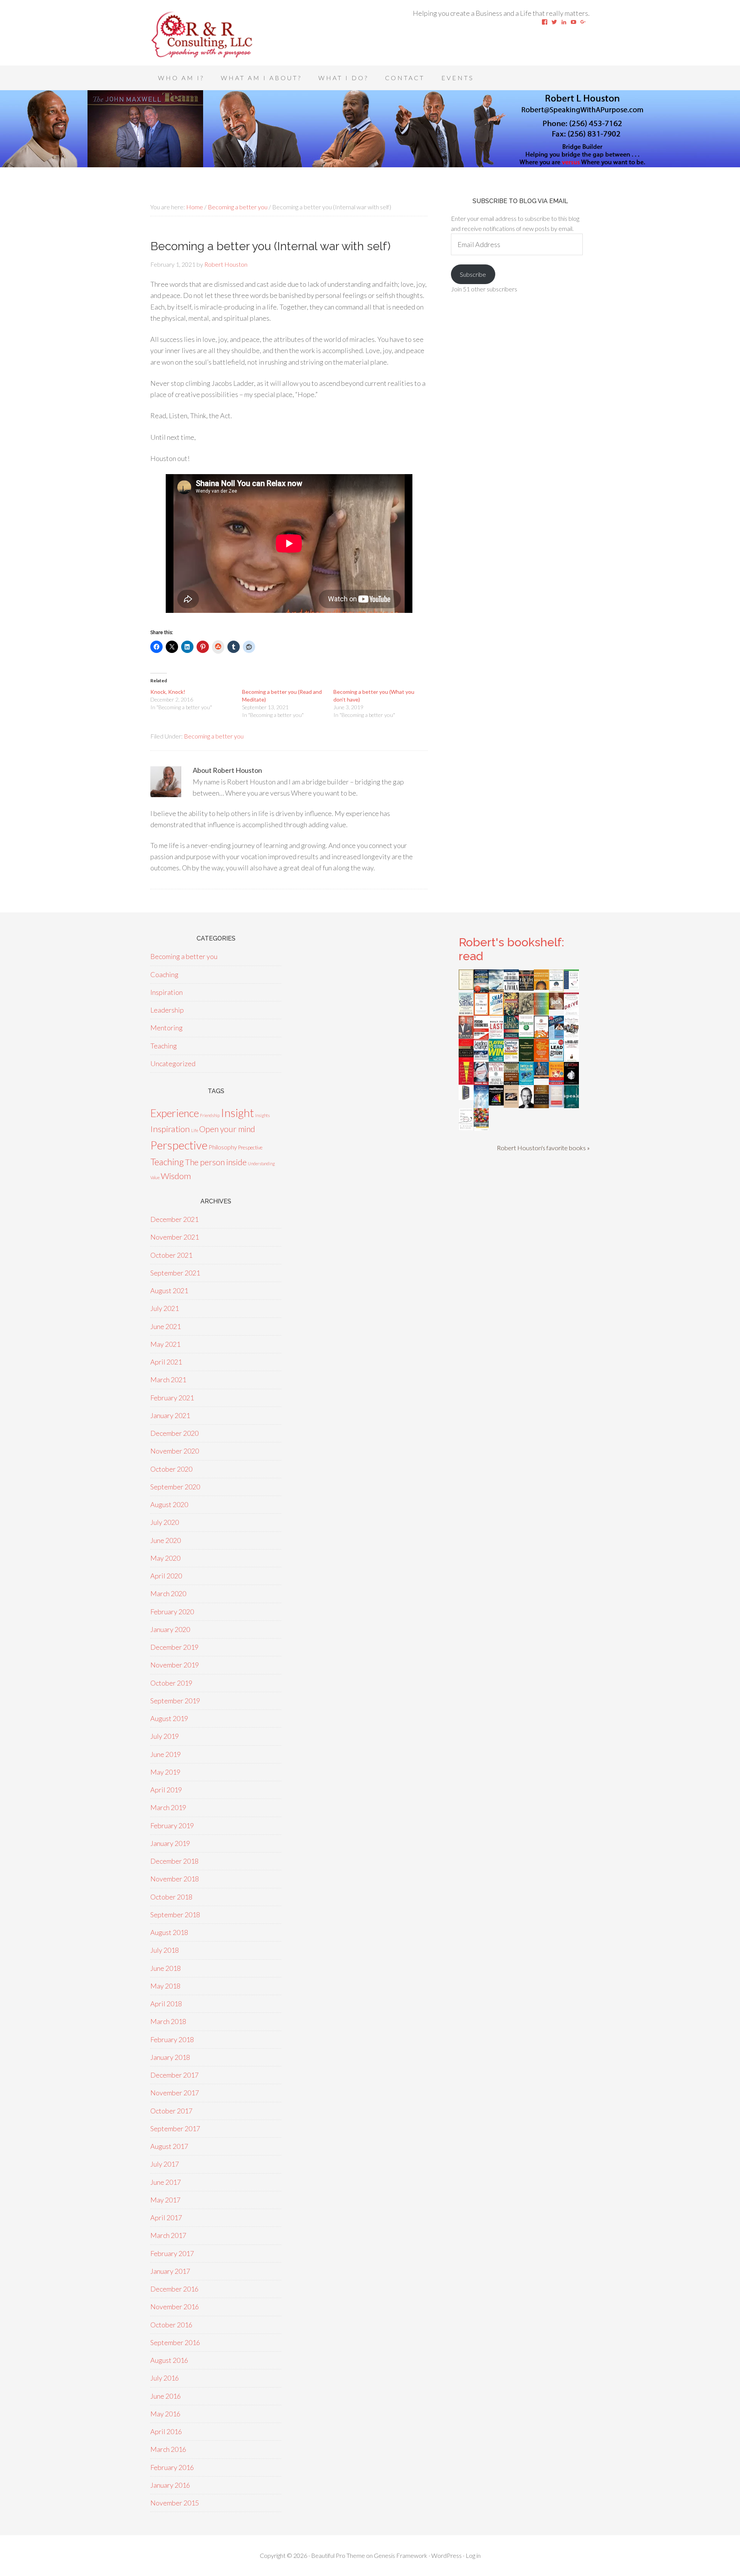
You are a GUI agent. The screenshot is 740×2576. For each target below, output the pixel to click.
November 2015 (175, 2503)
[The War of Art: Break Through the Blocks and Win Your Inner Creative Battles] (571, 1060)
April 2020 (166, 1576)
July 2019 (165, 1736)
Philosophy (223, 1147)
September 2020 (175, 1487)
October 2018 (171, 1897)
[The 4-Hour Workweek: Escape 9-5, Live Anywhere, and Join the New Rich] (556, 1082)
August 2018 (169, 1932)
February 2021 (172, 1398)
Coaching (164, 974)
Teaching (164, 1046)
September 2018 (175, 1915)
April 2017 (166, 2218)
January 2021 (170, 1415)
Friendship (210, 1115)
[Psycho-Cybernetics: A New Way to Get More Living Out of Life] (481, 1037)
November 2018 (175, 1879)
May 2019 (165, 1772)
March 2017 (168, 2235)
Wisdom (176, 1176)
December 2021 (174, 1219)
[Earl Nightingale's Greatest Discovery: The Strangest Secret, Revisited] (511, 1105)
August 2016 (169, 2360)
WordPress (447, 2555)
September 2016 (175, 2342)
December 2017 (174, 2075)
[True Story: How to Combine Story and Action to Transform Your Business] (466, 1082)
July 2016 (165, 2378)
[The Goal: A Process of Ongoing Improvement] (556, 1036)
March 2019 (168, 1807)
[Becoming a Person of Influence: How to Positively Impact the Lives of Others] (541, 1105)
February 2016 (172, 2467)
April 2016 (166, 2431)
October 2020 (171, 1469)
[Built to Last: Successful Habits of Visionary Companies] (496, 1036)
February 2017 (172, 2253)
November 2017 (175, 2093)
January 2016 (170, 2485)
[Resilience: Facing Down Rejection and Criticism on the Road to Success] (496, 1103)
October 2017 (171, 2111)
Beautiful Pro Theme (338, 2555)
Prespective (250, 1148)
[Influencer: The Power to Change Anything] (526, 1036)
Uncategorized (173, 1063)
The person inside (216, 1162)
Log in (473, 2555)
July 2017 (165, 2164)
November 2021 (175, 1237)
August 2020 (169, 1504)
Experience (175, 1113)
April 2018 (166, 2004)
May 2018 (165, 1986)
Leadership (167, 1010)
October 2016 (171, 2325)
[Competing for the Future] (496, 1082)
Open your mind (227, 1129)
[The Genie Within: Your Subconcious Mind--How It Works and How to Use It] (496, 989)
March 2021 (168, 1380)
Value (155, 1177)
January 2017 (170, 2271)
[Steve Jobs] (526, 1105)
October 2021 (171, 1255)
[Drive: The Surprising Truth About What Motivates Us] (571, 1013)
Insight (237, 1113)
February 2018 (172, 2039)
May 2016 (165, 2414)
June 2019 (166, 1754)
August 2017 (169, 2146)
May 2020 (165, 1558)
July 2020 (165, 1522)
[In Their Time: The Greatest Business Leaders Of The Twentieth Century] (571, 1036)
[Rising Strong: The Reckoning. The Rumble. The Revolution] (466, 1013)
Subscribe (473, 274)
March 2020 (168, 1593)
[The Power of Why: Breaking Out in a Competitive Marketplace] (466, 1128)
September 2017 (175, 2128)
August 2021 (169, 1291)
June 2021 (166, 1326)
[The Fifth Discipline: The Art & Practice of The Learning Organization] (526, 988)
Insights (262, 1115)
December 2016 (174, 2289)
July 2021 (165, 1308)
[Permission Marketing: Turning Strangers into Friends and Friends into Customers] (541, 987)
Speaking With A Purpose (212, 35)
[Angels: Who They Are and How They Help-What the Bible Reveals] (481, 1105)
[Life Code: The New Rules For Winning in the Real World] (466, 1036)
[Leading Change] (481, 1057)
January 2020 (170, 1629)
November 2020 (175, 1451)
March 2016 (168, 2449)
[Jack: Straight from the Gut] (556, 1007)
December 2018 (174, 1861)
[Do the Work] (526, 1012)
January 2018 (170, 2057)
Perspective (179, 1145)
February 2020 (172, 1612)
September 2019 (175, 1701)
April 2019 (166, 1790)
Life (195, 1130)
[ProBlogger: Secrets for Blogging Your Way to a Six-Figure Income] (541, 1036)
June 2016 (166, 2396)
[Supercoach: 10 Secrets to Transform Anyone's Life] (481, 1083)
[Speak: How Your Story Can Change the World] (571, 1105)
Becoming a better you (214, 736)
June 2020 (166, 1540)
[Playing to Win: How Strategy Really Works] (496, 1059)
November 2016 (175, 2307)
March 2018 (168, 2021)
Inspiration (166, 992)
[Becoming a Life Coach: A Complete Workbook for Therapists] (571, 986)
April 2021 (166, 1362)
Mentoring (166, 1028)
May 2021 (165, 1344)
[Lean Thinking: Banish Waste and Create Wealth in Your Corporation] (511, 1036)
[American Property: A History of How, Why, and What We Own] (511, 1013)
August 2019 (169, 1718)
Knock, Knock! (168, 692)
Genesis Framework (401, 2555)
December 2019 (174, 1647)
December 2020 (174, 1433)
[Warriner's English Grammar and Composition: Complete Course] (556, 1105)
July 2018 (165, 1950)
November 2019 (175, 1665)
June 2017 (166, 2182)
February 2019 (172, 1826)
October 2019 (171, 1683)
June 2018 (166, 1968)
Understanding (261, 1163)
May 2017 (165, 2200)
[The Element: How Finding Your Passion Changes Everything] (481, 1013)
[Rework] (571, 1082)
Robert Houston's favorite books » (543, 1148)
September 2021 (175, 1273)
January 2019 (170, 1843)
